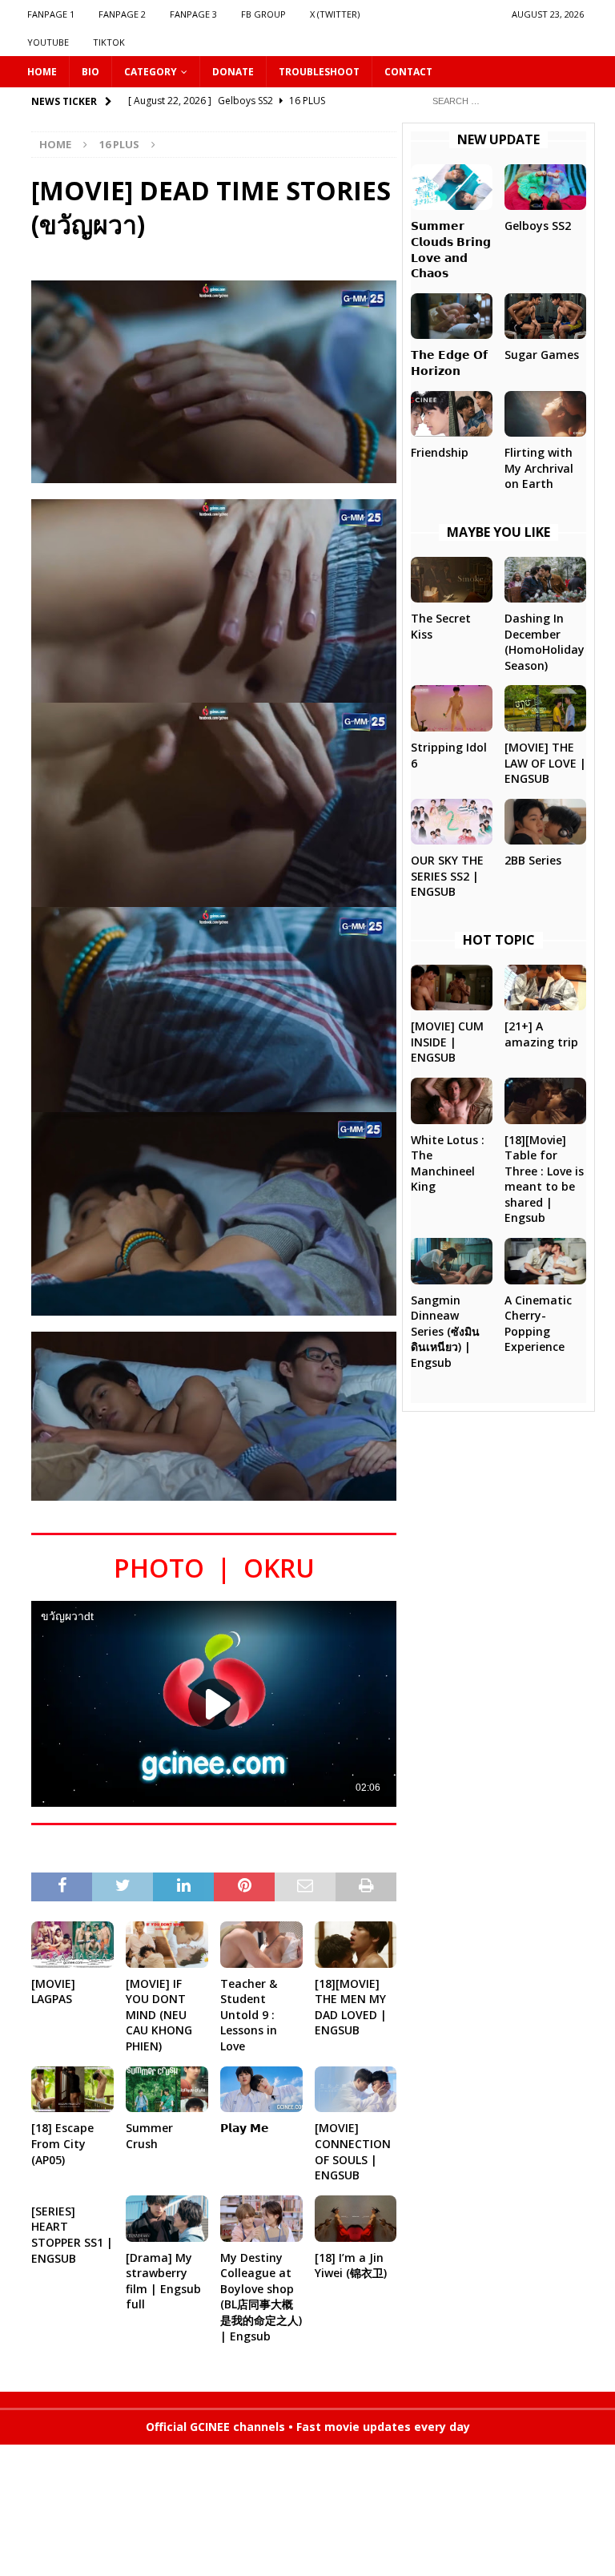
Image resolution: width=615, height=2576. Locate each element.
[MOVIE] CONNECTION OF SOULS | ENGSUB (353, 2151)
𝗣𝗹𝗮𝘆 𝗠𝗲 (245, 2128)
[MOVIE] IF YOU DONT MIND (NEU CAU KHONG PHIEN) (159, 2015)
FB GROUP (263, 14)
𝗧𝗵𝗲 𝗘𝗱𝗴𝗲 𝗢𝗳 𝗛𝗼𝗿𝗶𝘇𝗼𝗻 (449, 363)
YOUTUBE (48, 42)
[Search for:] (504, 100)
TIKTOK (109, 42)
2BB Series (533, 860)
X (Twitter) (335, 14)
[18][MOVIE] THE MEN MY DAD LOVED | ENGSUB (351, 2007)
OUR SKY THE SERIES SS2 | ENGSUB (447, 876)
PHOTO (159, 1568)
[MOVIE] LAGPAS (53, 1991)
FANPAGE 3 (193, 14)
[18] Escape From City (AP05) (62, 2143)
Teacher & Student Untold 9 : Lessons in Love (249, 2015)
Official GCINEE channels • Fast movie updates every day (308, 2427)
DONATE (233, 72)
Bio (90, 72)
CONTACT (408, 72)
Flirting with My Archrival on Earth (539, 468)
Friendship (440, 452)
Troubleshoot (319, 72)
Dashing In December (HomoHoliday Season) (545, 642)
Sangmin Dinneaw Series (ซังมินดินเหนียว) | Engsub (445, 1331)
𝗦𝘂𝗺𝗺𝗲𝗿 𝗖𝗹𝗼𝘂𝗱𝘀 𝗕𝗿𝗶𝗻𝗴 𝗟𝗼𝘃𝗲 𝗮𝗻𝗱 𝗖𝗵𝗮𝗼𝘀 (451, 249)
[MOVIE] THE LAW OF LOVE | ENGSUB (545, 763)
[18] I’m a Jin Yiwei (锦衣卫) (351, 2266)
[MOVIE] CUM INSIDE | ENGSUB (447, 1042)
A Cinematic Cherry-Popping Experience (538, 1324)
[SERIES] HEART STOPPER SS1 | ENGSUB (72, 2235)
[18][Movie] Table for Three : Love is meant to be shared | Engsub (544, 1179)
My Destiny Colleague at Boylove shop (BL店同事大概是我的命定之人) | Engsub (261, 2297)
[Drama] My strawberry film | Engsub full (163, 2281)
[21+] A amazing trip (541, 1034)
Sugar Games (542, 355)
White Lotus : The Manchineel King (448, 1163)
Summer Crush (149, 2136)
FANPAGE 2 (122, 14)
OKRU (279, 1568)
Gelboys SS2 (538, 226)
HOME (42, 72)
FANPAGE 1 (51, 14)
